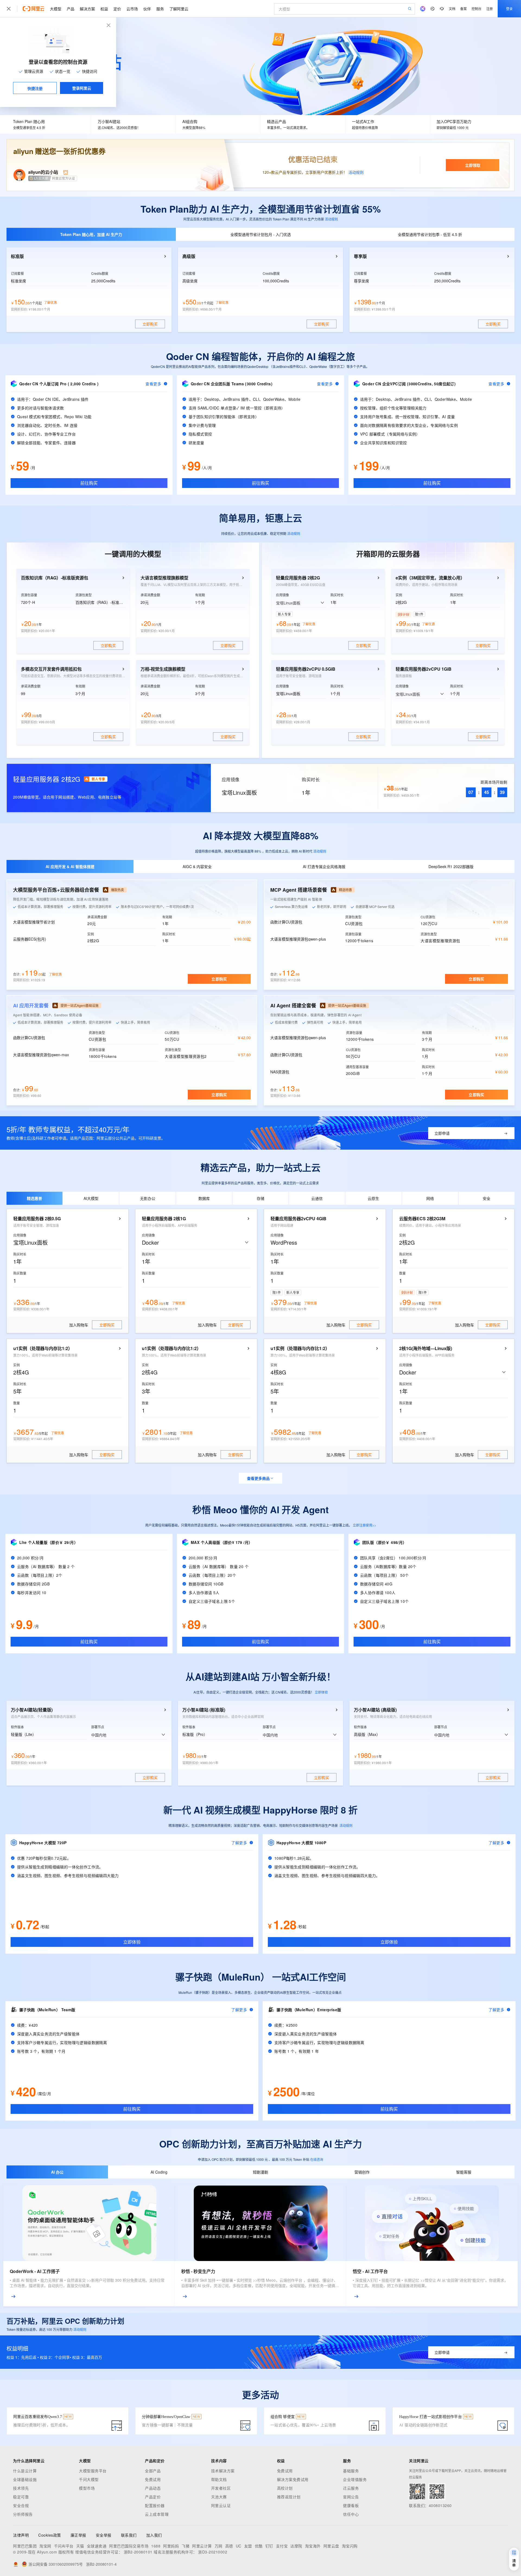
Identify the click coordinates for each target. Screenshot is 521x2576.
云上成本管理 (157, 2514)
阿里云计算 (202, 2546)
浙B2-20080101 (138, 2552)
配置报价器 (155, 2505)
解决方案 (87, 9)
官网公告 (351, 2497)
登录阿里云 (82, 88)
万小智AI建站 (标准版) (204, 1710)
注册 (490, 9)
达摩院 (296, 2546)
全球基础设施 (25, 2479)
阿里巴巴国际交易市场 (129, 2546)
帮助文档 (219, 2479)
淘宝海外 (313, 2546)
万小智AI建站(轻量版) (32, 1710)
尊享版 (360, 256)
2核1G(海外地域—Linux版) (426, 1348)
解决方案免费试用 (293, 2479)
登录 (509, 9)
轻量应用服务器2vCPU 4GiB (298, 1219)
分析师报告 (23, 2514)
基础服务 (351, 2471)
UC (239, 2546)
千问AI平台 (64, 2546)
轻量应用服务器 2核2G (298, 578)
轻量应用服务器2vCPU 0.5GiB (306, 669)
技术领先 (21, 2488)
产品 (71, 9)
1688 (156, 2546)
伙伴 (147, 9)
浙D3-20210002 (213, 2552)
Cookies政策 (50, 2535)
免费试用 (153, 2479)
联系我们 (129, 2535)
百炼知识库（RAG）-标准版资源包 (55, 578)
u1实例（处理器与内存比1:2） (43, 1348)
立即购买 (219, 979)
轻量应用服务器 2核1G (164, 1219)
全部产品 (153, 2471)
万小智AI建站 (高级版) (375, 1710)
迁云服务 (351, 2488)
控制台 (476, 9)
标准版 (17, 256)
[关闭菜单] (9, 9)
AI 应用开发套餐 (31, 1005)
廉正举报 (78, 2535)
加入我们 (154, 2535)
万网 (219, 2546)
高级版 (189, 256)
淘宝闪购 (350, 2546)
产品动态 (153, 2488)
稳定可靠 (21, 2497)
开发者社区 (221, 2488)
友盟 (248, 2546)
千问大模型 (89, 2479)
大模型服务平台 (93, 2471)
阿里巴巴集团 (25, 2546)
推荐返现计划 (289, 2497)
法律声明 (21, 2535)
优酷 (259, 2546)
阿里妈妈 (171, 2546)
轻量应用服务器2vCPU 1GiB (424, 669)
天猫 (80, 2546)
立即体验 (321, 1692)
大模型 (56, 9)
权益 (104, 9)
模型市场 (87, 2488)
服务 (160, 9)
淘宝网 (45, 2546)
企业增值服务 (355, 2479)
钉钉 (269, 2546)
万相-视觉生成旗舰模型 (163, 669)
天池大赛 (219, 2497)
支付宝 (282, 2546)
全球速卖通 (97, 2546)
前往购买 (89, 483)
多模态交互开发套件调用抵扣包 (51, 669)
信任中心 (351, 2514)
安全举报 (104, 2535)
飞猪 (185, 2546)
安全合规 (21, 2505)
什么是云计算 (25, 2471)
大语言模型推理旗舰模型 (164, 578)
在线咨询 (317, 2159)
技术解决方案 (223, 2471)
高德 (229, 2546)
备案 (463, 9)
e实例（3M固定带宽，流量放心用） (430, 578)
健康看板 (351, 2505)
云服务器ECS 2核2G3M (422, 1219)
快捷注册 (35, 88)
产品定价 (153, 2497)
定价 (117, 9)
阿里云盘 (331, 2546)
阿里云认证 (221, 2505)
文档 (452, 9)
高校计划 (285, 2488)
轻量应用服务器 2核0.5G (37, 1219)
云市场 (132, 9)
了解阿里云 (179, 9)
